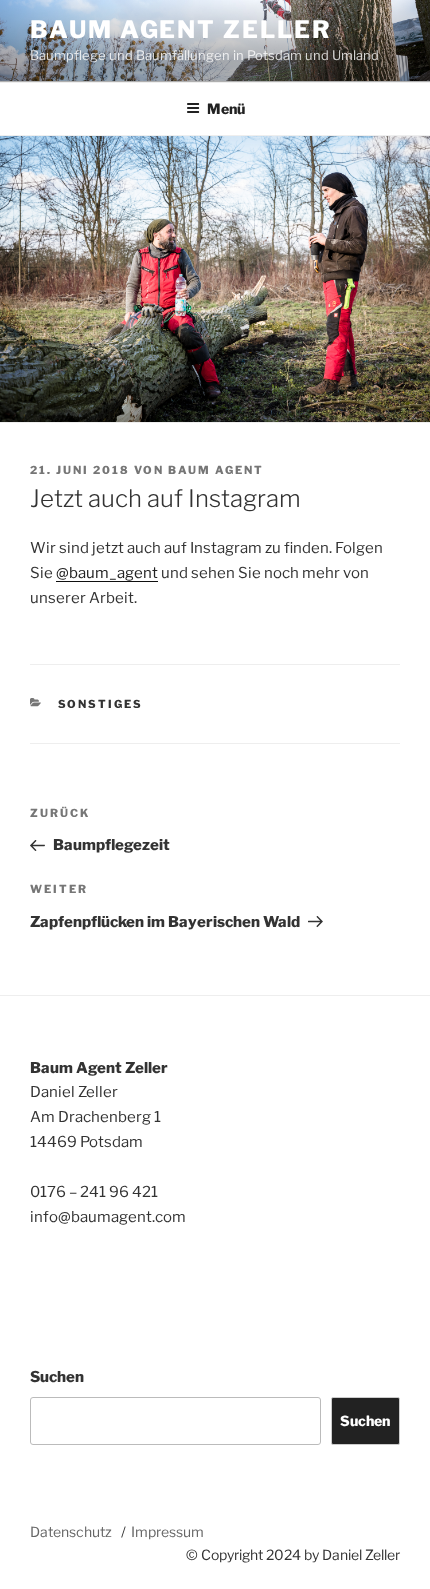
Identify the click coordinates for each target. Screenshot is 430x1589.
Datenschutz (71, 1531)
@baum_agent (107, 573)
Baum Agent (216, 470)
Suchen (57, 1377)
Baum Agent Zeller (181, 29)
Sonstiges (101, 704)
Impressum (167, 1531)
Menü (226, 108)
